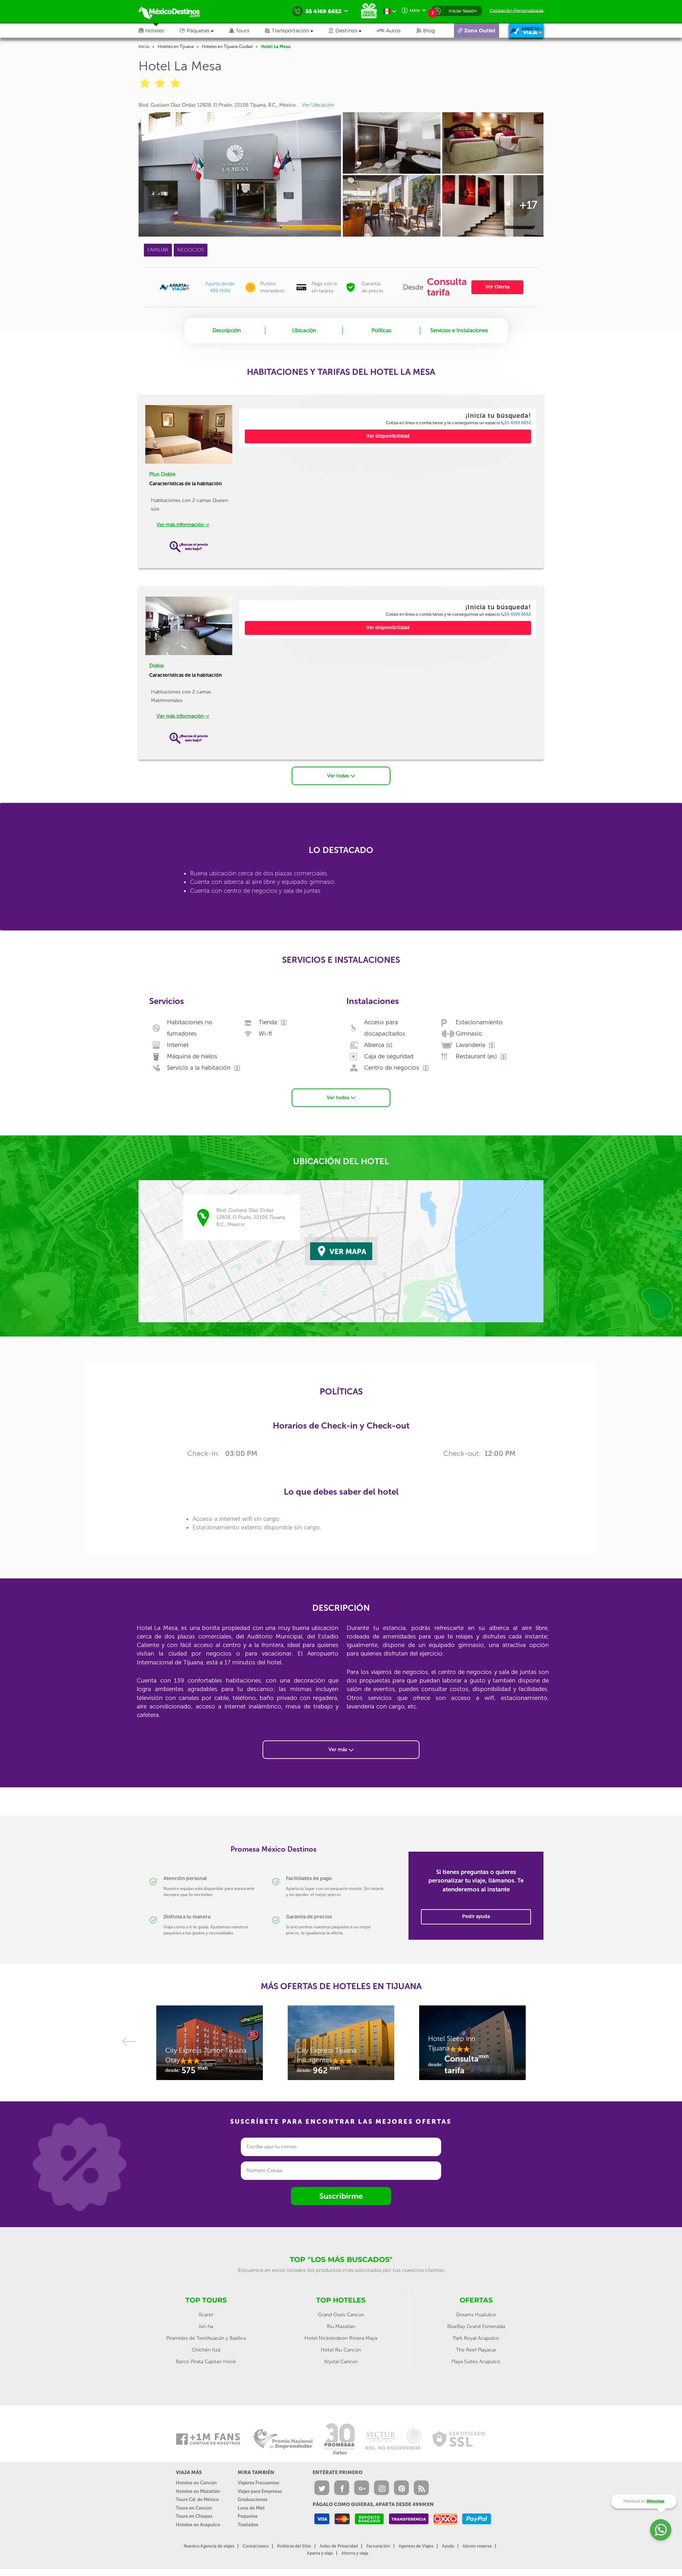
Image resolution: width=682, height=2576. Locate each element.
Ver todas (339, 776)
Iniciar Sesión (463, 11)
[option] (210, 2046)
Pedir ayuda (476, 1916)
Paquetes (248, 2516)
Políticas (381, 330)
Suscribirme (341, 2196)
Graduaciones (253, 2499)
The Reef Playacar (476, 2350)
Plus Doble (162, 474)
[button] (297, 31)
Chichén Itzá (206, 2350)
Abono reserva (477, 2546)
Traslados (248, 2525)
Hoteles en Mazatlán (198, 2491)
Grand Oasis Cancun (341, 2315)
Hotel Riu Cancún (341, 2350)
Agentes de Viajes (416, 2546)
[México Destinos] (174, 11)
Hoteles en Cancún (196, 2483)
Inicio (144, 47)
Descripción (227, 330)
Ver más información (181, 525)
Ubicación (304, 330)
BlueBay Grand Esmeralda (476, 2326)
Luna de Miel (251, 2508)
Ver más (339, 1749)
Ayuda (448, 2546)
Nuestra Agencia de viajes (209, 2546)
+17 (528, 205)
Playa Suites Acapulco (476, 2362)
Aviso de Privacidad (339, 2546)
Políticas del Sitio (294, 2546)
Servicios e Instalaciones (459, 330)
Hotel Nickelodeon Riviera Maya (341, 2338)
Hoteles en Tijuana (176, 47)
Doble (156, 666)
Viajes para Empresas (260, 2491)
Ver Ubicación (318, 105)
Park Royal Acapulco (476, 2338)
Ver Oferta (497, 287)
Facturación (378, 2546)
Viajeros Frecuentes (258, 2483)
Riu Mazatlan (341, 2326)
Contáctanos (256, 2546)
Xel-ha (206, 2326)
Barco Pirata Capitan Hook (206, 2362)
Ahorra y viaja (355, 2553)
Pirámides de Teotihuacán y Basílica (206, 2338)
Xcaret (206, 2315)
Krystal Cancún (341, 2362)
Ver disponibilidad (388, 436)
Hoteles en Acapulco (198, 2525)
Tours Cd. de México (197, 2499)
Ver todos (339, 1098)
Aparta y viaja (320, 2553)
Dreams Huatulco (476, 2315)
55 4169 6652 (518, 423)
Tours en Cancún (194, 2508)
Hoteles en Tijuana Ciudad (227, 47)
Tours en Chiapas (194, 2516)
